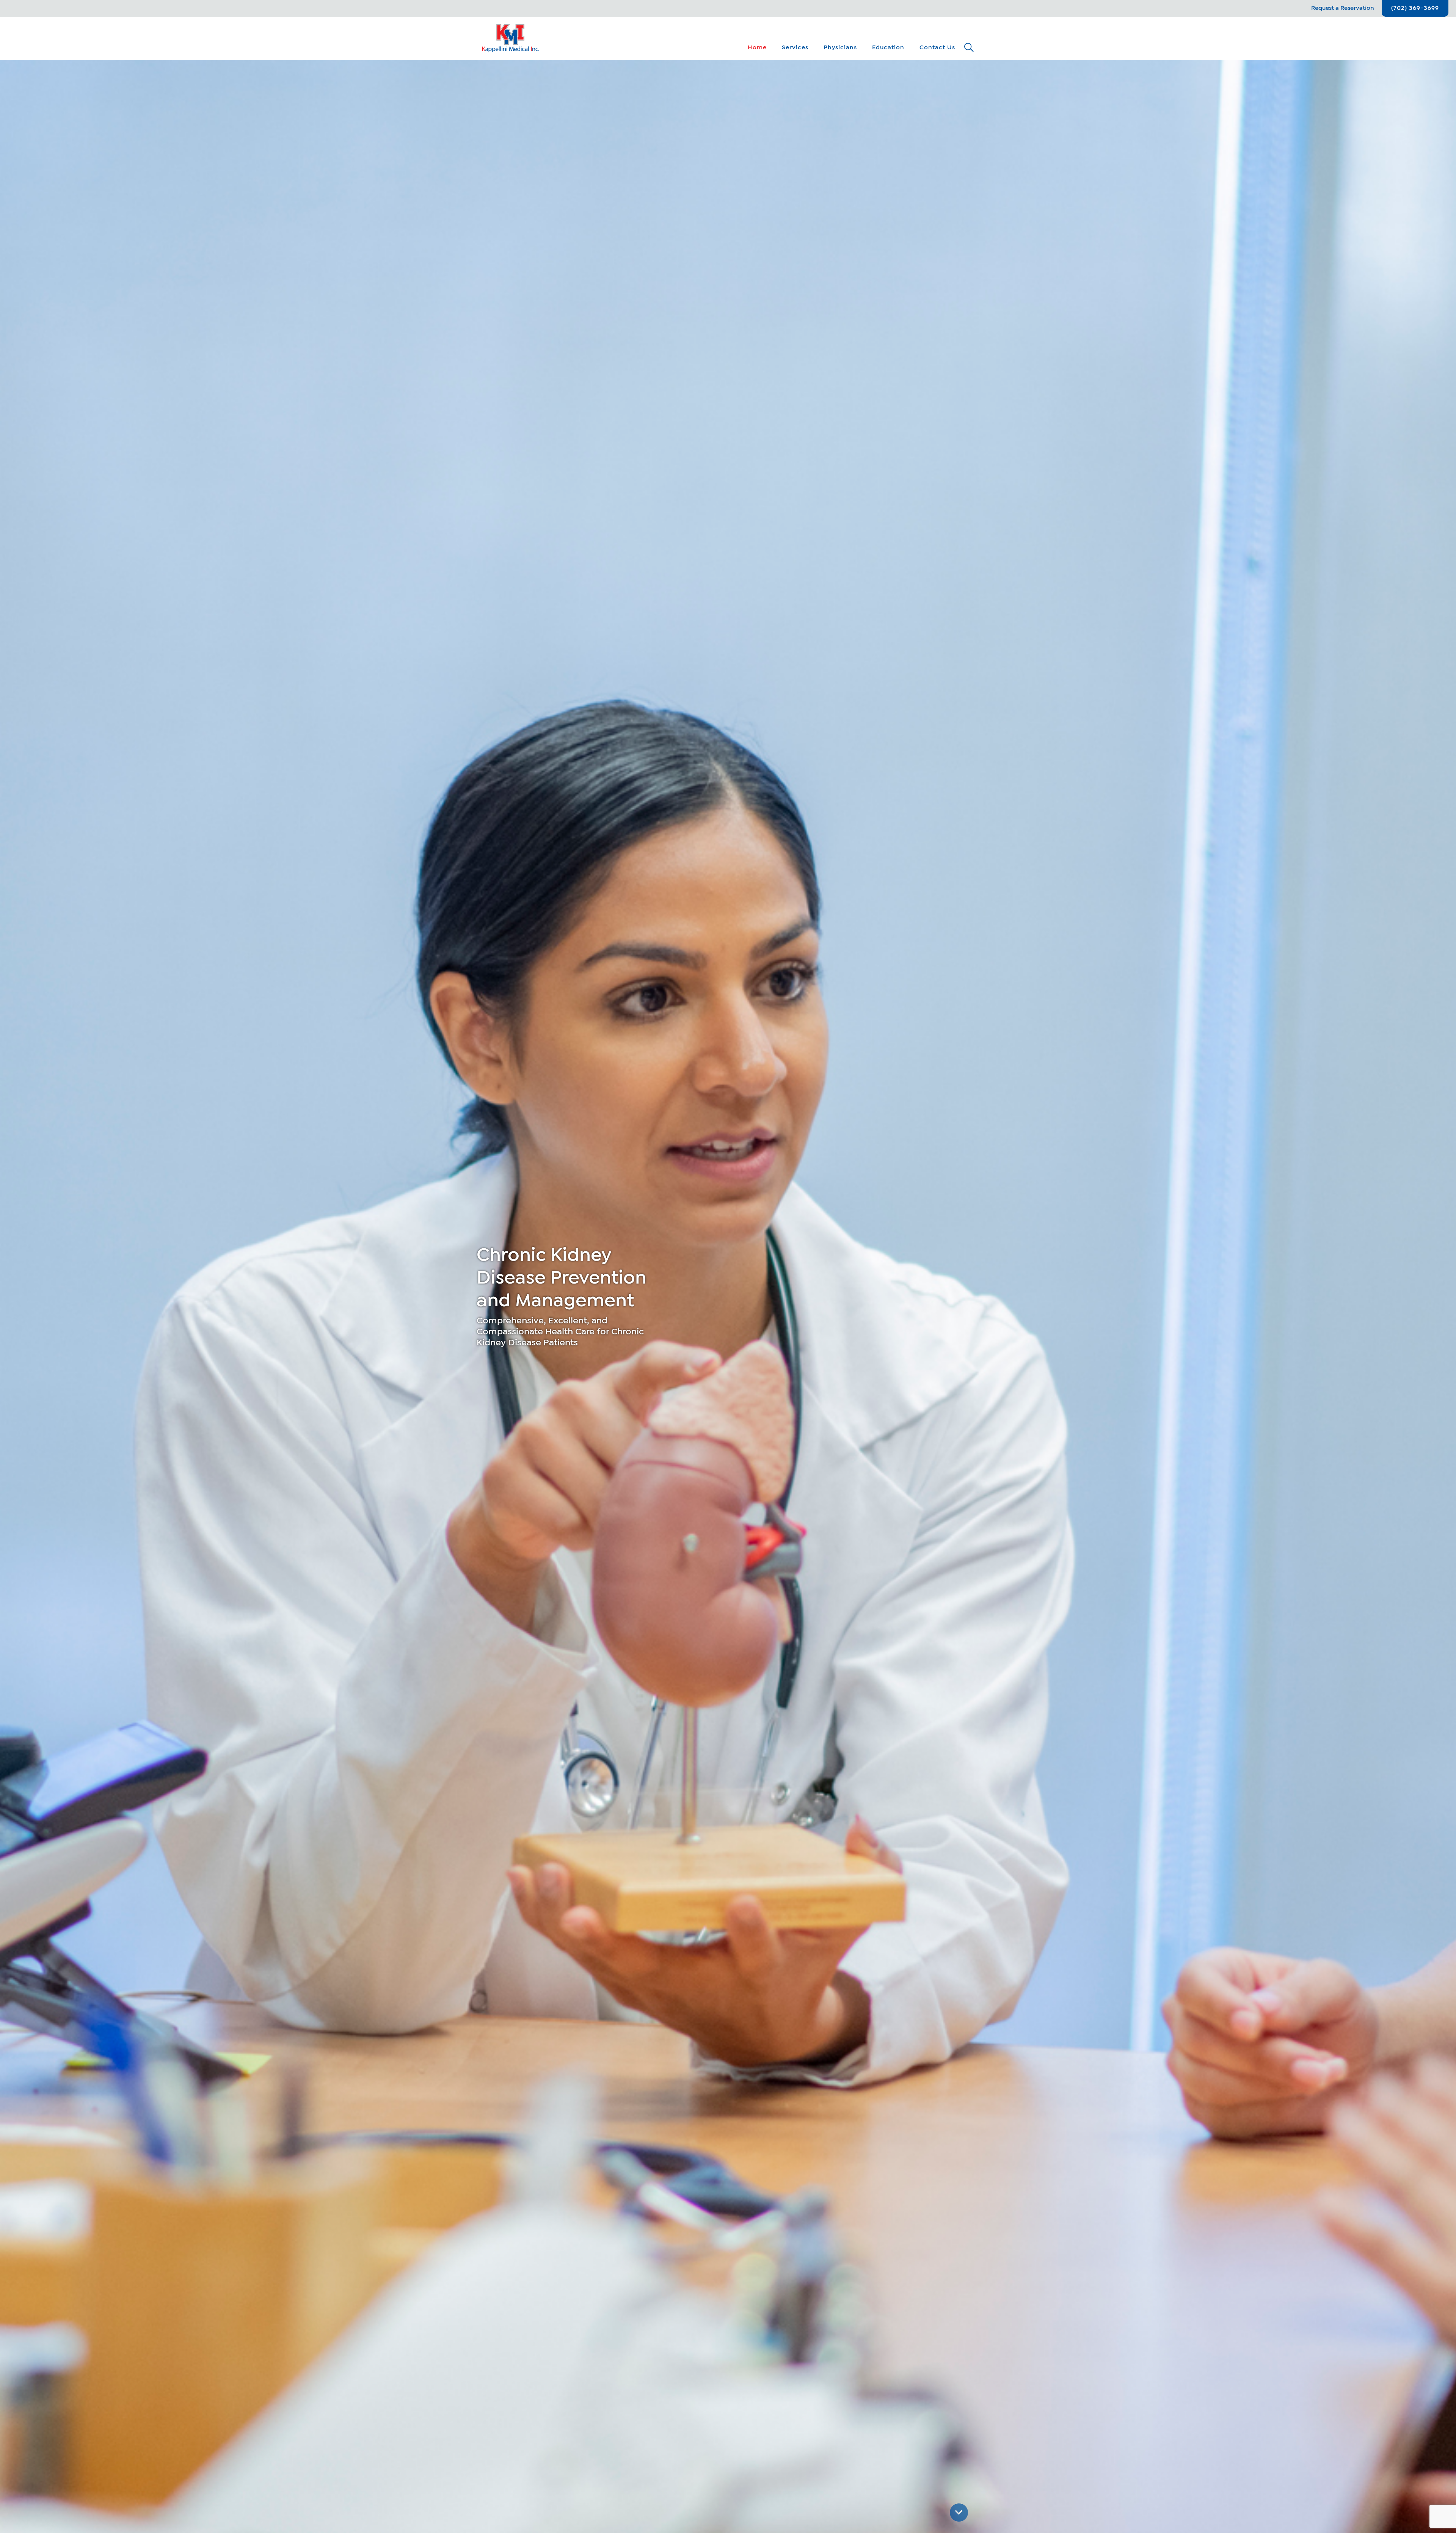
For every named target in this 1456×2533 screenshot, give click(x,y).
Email (628, 1241)
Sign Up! (643, 1312)
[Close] (839, 1197)
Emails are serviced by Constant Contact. (774, 1291)
